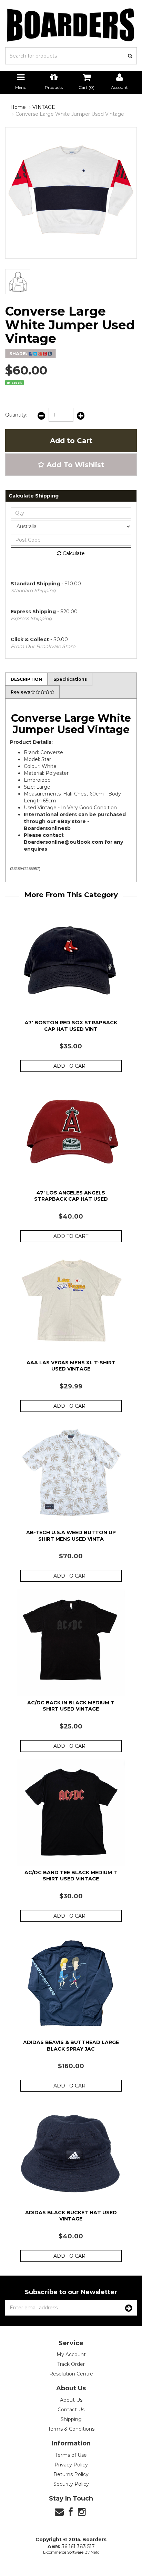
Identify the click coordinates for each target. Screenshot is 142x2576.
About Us (71, 2400)
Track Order (71, 2364)
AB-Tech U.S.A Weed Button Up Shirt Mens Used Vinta (71, 1536)
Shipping (71, 2419)
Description (26, 679)
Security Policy (71, 2484)
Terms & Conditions (71, 2429)
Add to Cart (71, 441)
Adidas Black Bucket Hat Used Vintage (71, 2216)
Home (18, 107)
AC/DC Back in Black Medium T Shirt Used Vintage (71, 1706)
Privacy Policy (71, 2465)
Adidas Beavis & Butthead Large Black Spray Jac (71, 2045)
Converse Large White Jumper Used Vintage (70, 114)
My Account (71, 2354)
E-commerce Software (63, 2552)
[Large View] (18, 282)
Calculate (73, 553)
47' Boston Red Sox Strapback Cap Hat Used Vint (71, 1026)
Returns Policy (71, 2474)
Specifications (70, 679)
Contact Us (71, 2410)
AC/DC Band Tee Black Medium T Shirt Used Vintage (71, 1876)
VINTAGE (44, 107)
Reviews (21, 692)
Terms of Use (71, 2455)
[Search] (130, 56)
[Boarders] (71, 25)
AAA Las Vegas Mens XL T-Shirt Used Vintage (71, 1366)
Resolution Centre (71, 2374)
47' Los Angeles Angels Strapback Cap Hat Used (71, 1196)
